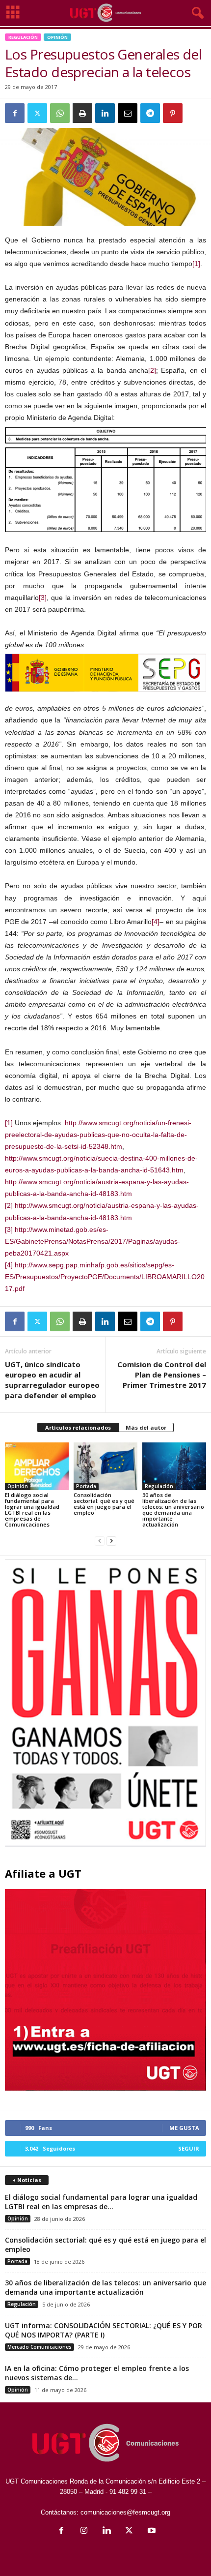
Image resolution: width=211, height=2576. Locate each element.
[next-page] (111, 1541)
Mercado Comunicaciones (40, 2347)
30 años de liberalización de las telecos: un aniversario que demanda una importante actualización (173, 1510)
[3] (43, 598)
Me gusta (184, 2128)
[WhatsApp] (60, 113)
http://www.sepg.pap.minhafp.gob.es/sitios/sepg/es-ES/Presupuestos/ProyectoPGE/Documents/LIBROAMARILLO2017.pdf (105, 1277)
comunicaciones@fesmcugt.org (125, 2512)
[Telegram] (150, 113)
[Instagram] (84, 2531)
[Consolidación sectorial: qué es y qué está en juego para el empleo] (105, 1466)
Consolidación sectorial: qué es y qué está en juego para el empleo (104, 1504)
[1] (196, 264)
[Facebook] (15, 113)
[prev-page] (100, 1541)
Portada (86, 1486)
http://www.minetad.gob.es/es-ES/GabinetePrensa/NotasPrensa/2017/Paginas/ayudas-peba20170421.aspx (92, 1241)
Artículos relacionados (78, 1427)
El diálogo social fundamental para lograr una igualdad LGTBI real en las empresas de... (101, 2202)
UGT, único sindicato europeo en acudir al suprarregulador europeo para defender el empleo (52, 1380)
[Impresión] (82, 113)
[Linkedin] (105, 113)
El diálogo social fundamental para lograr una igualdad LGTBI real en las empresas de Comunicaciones (32, 1510)
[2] (152, 370)
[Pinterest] (173, 113)
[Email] (128, 113)
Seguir (189, 2148)
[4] (156, 922)
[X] (37, 113)
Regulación (23, 37)
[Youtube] (151, 2531)
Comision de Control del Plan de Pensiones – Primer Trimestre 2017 (162, 1375)
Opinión (57, 37)
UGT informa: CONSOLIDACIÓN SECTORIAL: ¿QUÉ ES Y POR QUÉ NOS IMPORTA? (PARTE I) (104, 2330)
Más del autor (146, 1427)
